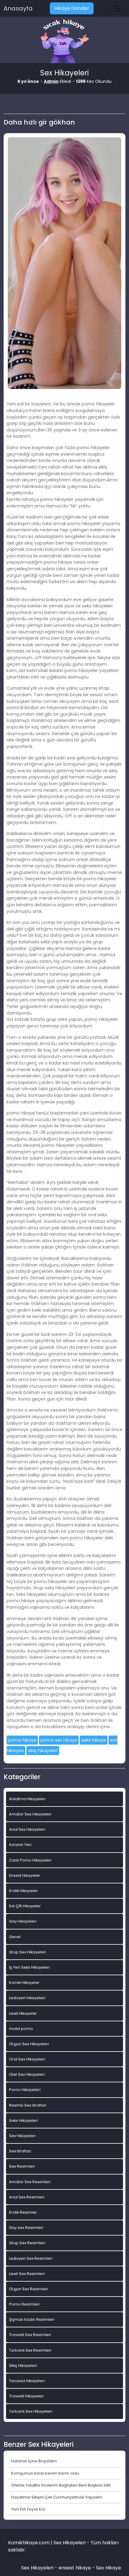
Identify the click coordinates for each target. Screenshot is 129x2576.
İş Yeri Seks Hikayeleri (29, 1967)
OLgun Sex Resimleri (28, 2289)
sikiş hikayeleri (43, 1751)
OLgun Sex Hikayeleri (29, 2044)
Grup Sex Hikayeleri (28, 1952)
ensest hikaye (75, 2568)
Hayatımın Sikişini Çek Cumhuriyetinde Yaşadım (57, 2497)
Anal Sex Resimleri (27, 2197)
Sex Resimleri (22, 2166)
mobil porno (21, 2029)
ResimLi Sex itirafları (28, 2105)
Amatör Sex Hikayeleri (30, 1814)
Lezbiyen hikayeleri (27, 1998)
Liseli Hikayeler (23, 2013)
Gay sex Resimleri (26, 2228)
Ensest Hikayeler (25, 1875)
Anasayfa (18, 8)
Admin (51, 81)
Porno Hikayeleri (25, 2090)
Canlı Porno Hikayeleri (30, 1860)
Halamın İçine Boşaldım (34, 2461)
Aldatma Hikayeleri (27, 1799)
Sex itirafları (20, 2151)
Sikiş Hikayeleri (23, 2366)
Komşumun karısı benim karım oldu (45, 2473)
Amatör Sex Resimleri (30, 2182)
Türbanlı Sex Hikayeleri (31, 2411)
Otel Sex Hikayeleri (27, 2074)
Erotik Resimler (23, 2212)
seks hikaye (94, 1740)
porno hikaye (22, 1740)
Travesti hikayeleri (26, 2396)
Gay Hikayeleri (23, 1921)
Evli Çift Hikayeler (25, 1906)
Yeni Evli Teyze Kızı (28, 2509)
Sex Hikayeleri (22, 2136)
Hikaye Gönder (72, 8)
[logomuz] (64, 42)
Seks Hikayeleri (23, 2120)
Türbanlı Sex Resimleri (30, 2350)
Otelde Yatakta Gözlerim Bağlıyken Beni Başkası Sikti (61, 2485)
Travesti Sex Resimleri (30, 2335)
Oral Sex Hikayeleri (27, 2059)
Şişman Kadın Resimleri (32, 2319)
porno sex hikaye (59, 1740)
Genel (15, 1937)
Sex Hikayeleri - (40, 2568)
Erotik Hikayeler (23, 1891)
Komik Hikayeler (24, 1983)
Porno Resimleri (24, 2304)
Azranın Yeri (20, 1845)
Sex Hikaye (108, 2568)
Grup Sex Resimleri (27, 2243)
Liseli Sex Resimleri (27, 2274)
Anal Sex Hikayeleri (27, 1829)
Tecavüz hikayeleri (27, 2381)
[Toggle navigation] (117, 8)
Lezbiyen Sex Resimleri (31, 2258)
